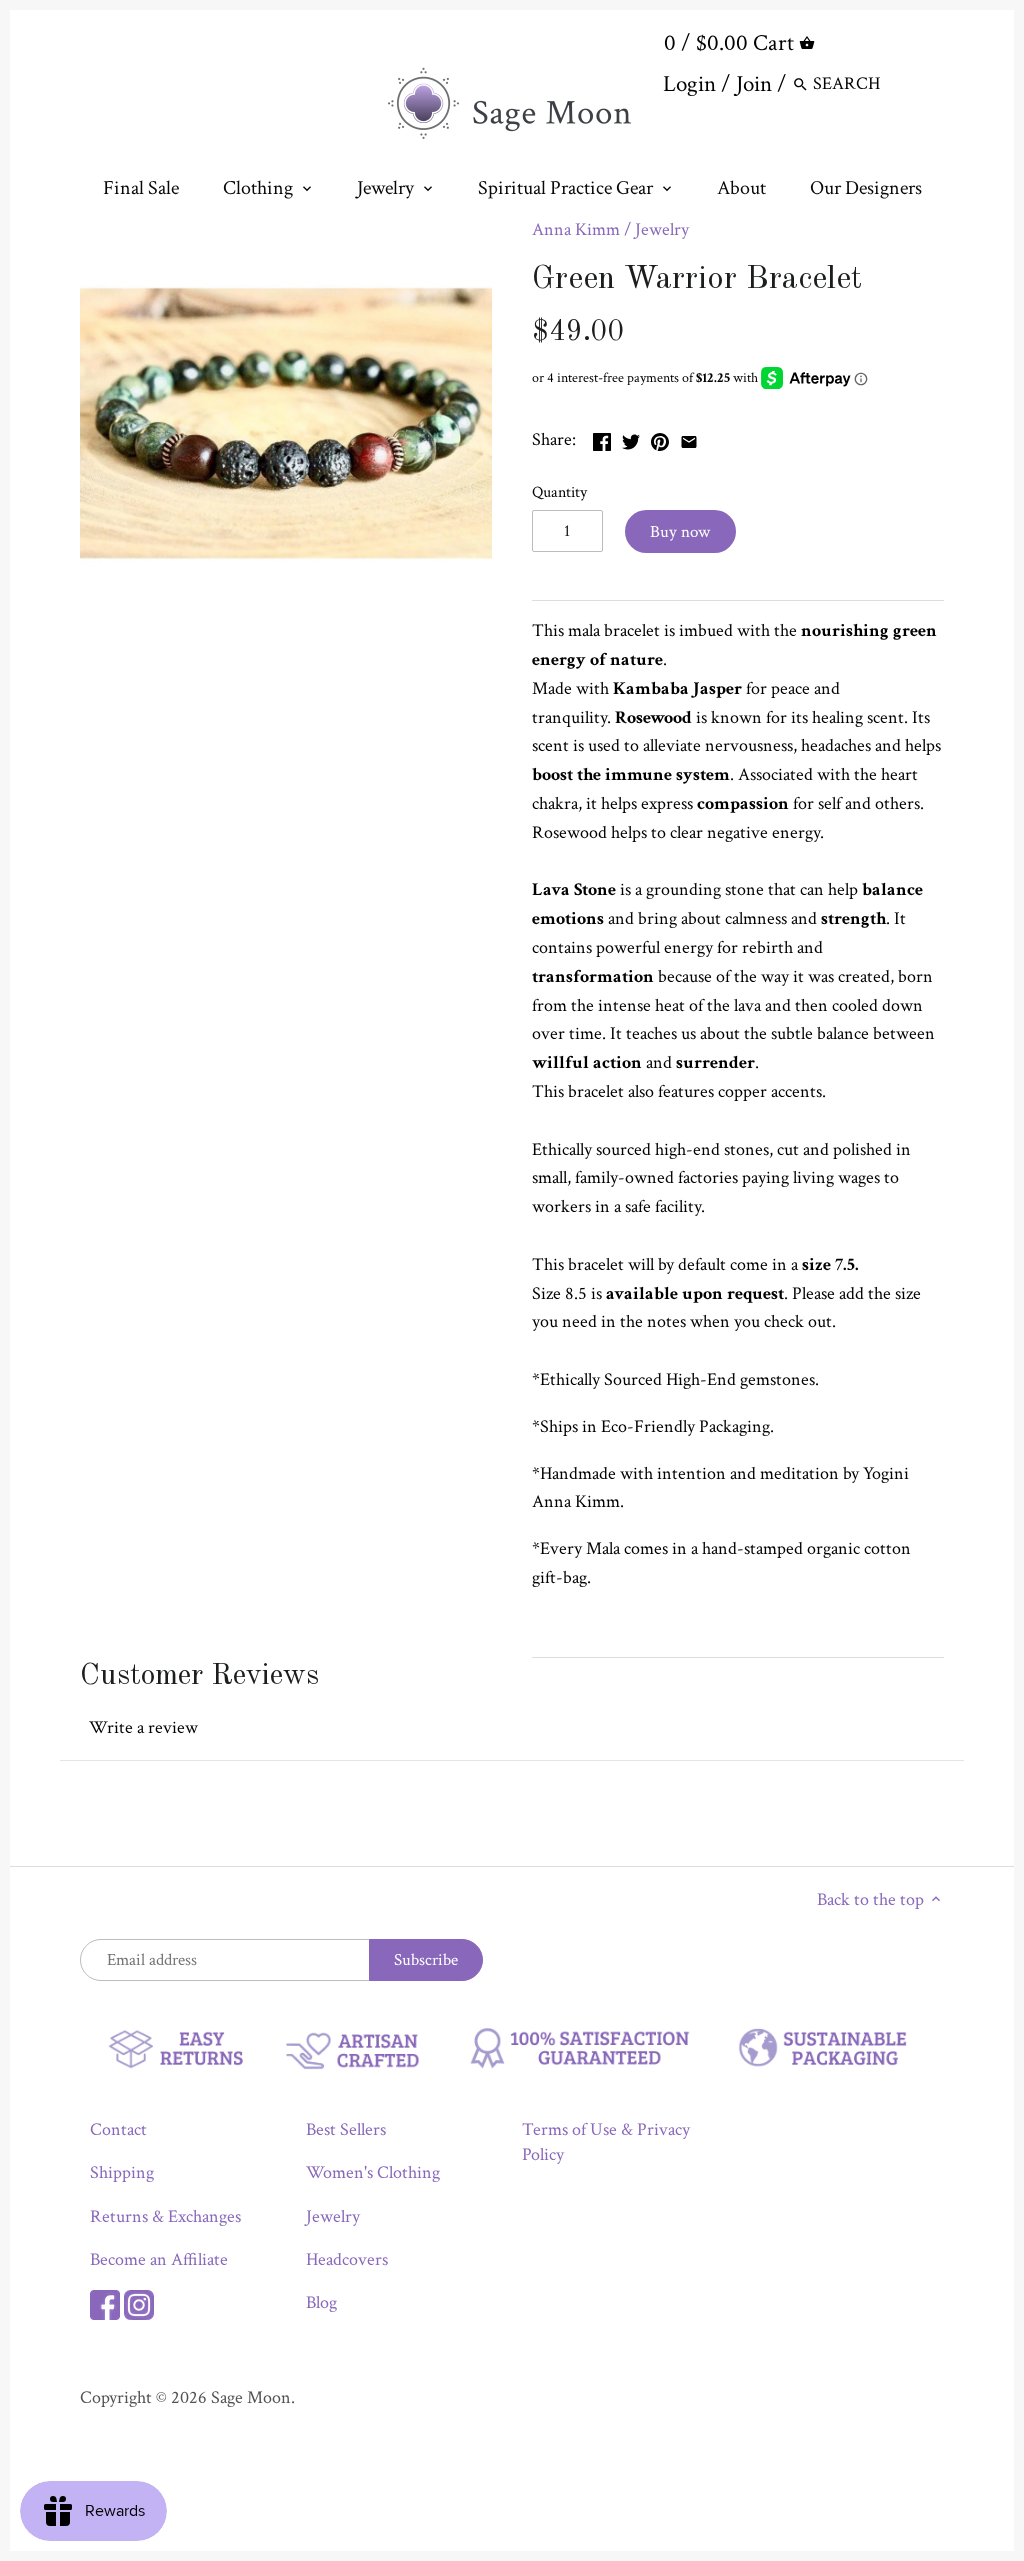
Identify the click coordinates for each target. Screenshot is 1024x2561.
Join (754, 84)
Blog (321, 2302)
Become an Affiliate (159, 2259)
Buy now (680, 532)
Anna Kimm (576, 229)
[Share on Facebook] (602, 437)
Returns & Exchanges (165, 2216)
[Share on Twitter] (631, 437)
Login (689, 84)
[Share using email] (689, 437)
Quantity (559, 492)
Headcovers (347, 2259)
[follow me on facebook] (105, 2302)
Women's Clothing (373, 2172)
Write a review (143, 1727)
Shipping (122, 2172)
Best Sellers (346, 2129)
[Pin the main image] (660, 437)
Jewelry (662, 229)
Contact (118, 2129)
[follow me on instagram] (139, 2302)
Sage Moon (251, 2397)
